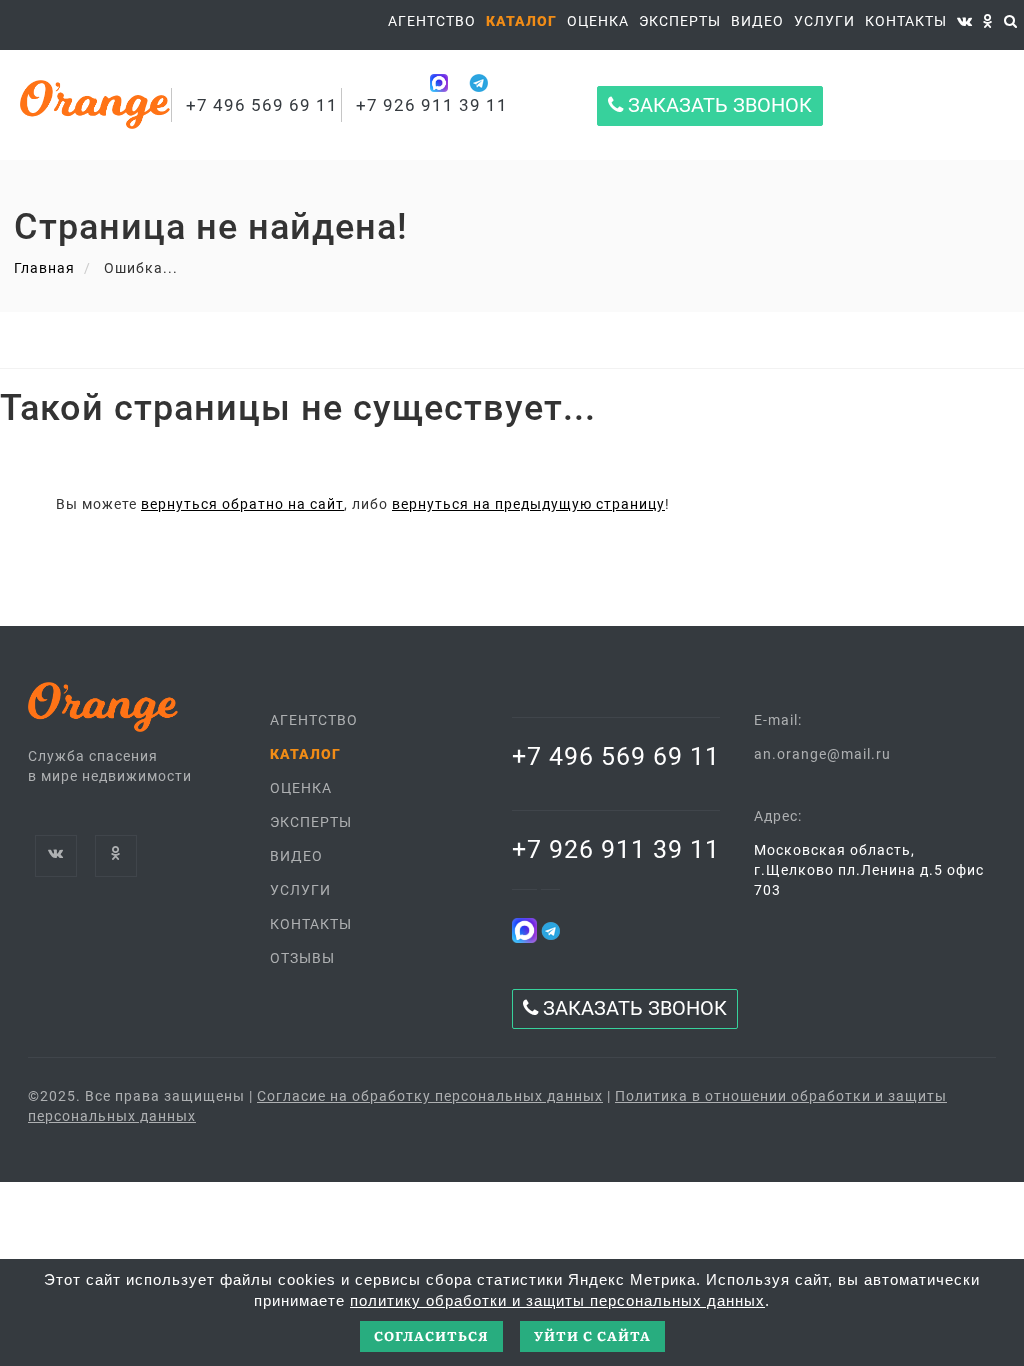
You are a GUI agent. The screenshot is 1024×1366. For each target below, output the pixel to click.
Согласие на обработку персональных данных (430, 1096)
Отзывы (302, 958)
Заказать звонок (717, 105)
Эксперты (680, 21)
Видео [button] (757, 21)
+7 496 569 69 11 (262, 105)
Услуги (824, 21)
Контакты (906, 21)
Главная (44, 268)
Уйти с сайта (592, 1335)
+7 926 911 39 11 (616, 849)
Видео (296, 856)
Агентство (432, 21)
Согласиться (431, 1335)
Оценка (598, 21)
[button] (521, 21)
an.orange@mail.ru (822, 754)
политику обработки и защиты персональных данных (557, 1300)
